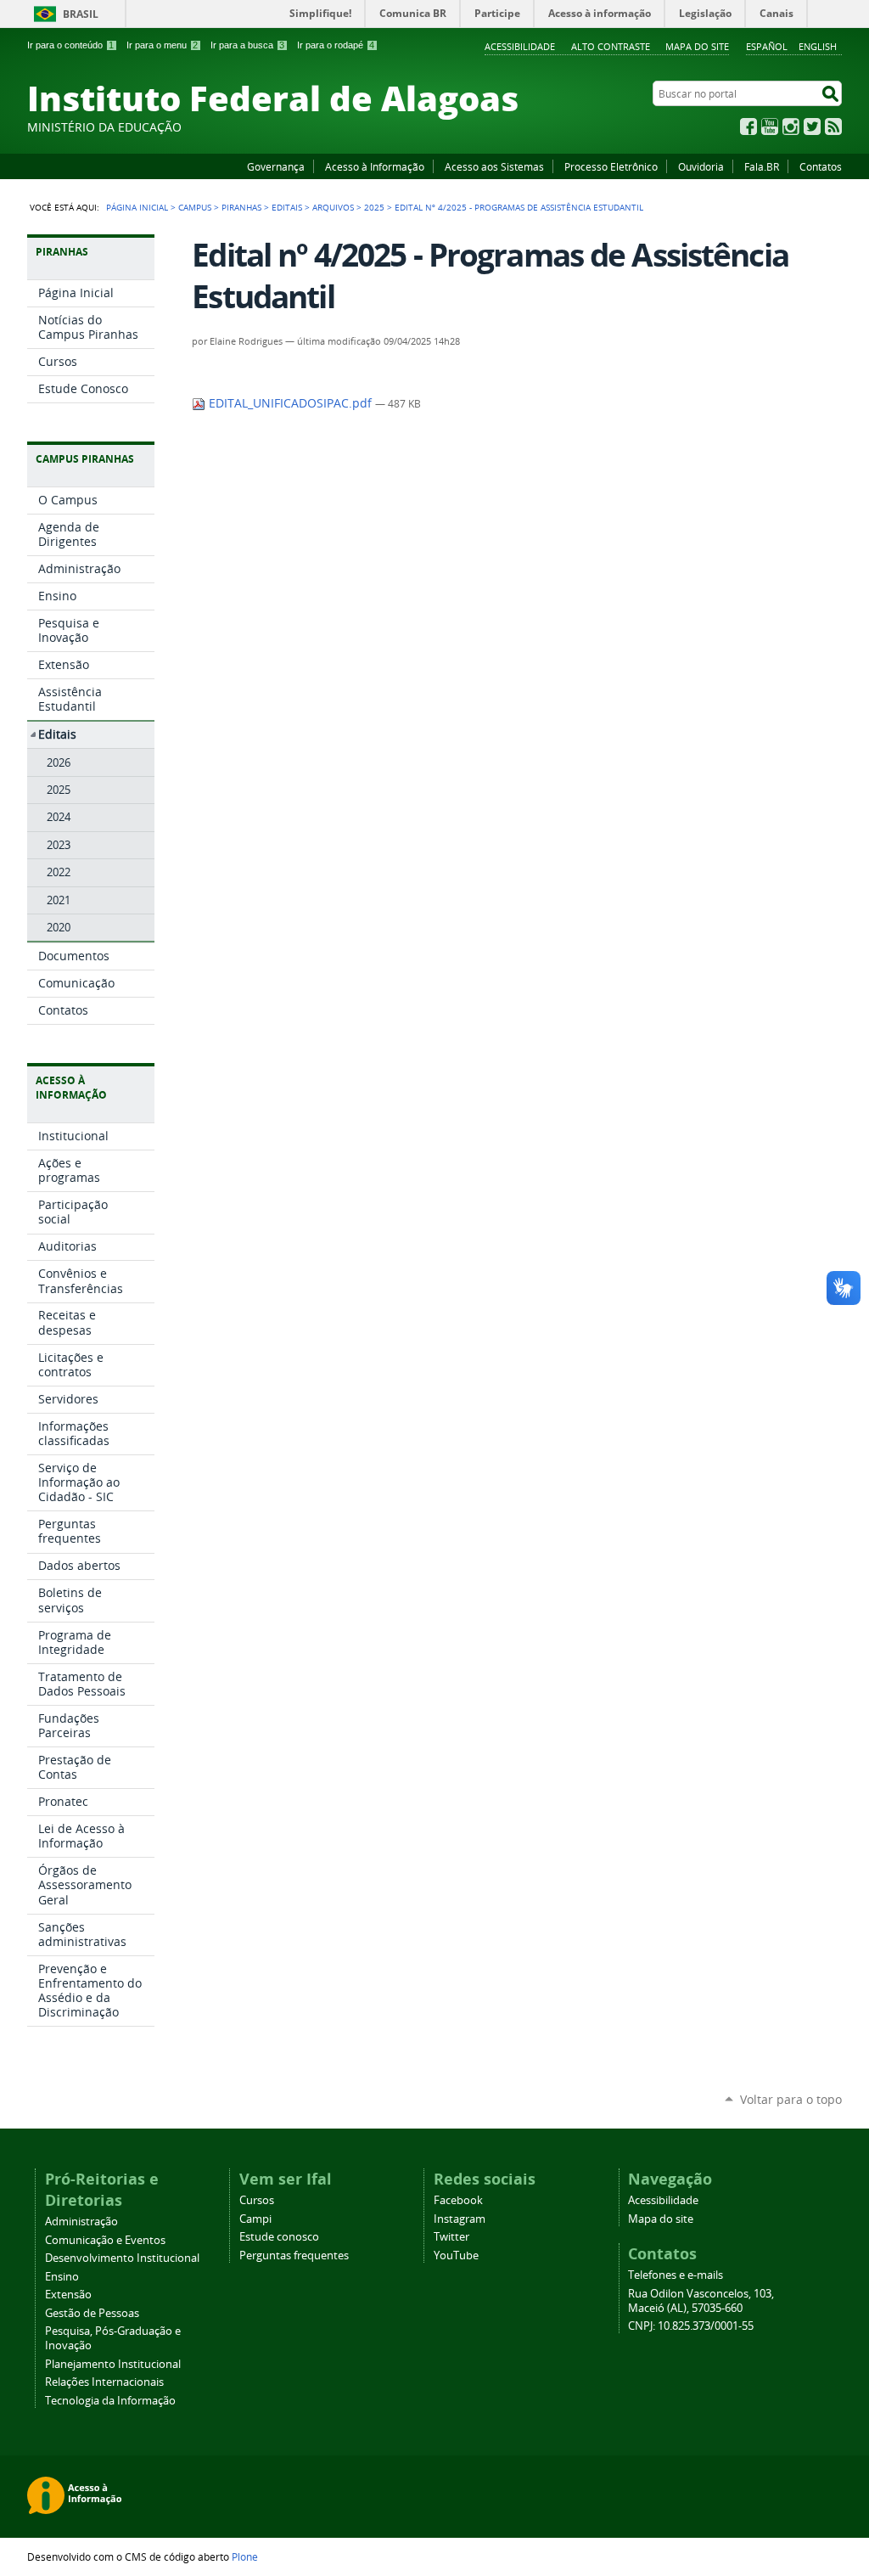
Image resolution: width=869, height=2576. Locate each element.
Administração (81, 2222)
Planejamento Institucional (113, 2364)
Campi (255, 2219)
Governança (276, 166)
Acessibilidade (520, 46)
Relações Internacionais (104, 2382)
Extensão (68, 2295)
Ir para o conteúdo (70, 45)
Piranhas (241, 207)
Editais (287, 207)
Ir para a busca (247, 45)
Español (767, 46)
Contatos (821, 166)
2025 (374, 207)
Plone (245, 2556)
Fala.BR (762, 166)
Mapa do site (697, 46)
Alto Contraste (611, 46)
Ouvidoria (701, 166)
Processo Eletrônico (611, 166)
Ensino (62, 2277)
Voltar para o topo (791, 2099)
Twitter (812, 127)
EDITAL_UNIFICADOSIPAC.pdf (290, 403)
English (818, 46)
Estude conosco (279, 2237)
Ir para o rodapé (336, 45)
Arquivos (333, 207)
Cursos (257, 2200)
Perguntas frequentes (294, 2255)
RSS (833, 127)
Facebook (748, 127)
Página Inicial (137, 207)
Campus (195, 207)
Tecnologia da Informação (110, 2401)
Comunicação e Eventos (105, 2240)
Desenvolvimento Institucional (122, 2258)
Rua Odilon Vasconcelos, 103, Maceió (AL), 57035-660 (701, 2301)
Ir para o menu (162, 45)
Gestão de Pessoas (92, 2313)
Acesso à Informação (375, 166)
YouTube (770, 127)
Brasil (81, 14)
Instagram (791, 127)
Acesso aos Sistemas (494, 166)
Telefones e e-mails (676, 2275)
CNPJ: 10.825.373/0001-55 (691, 2326)
